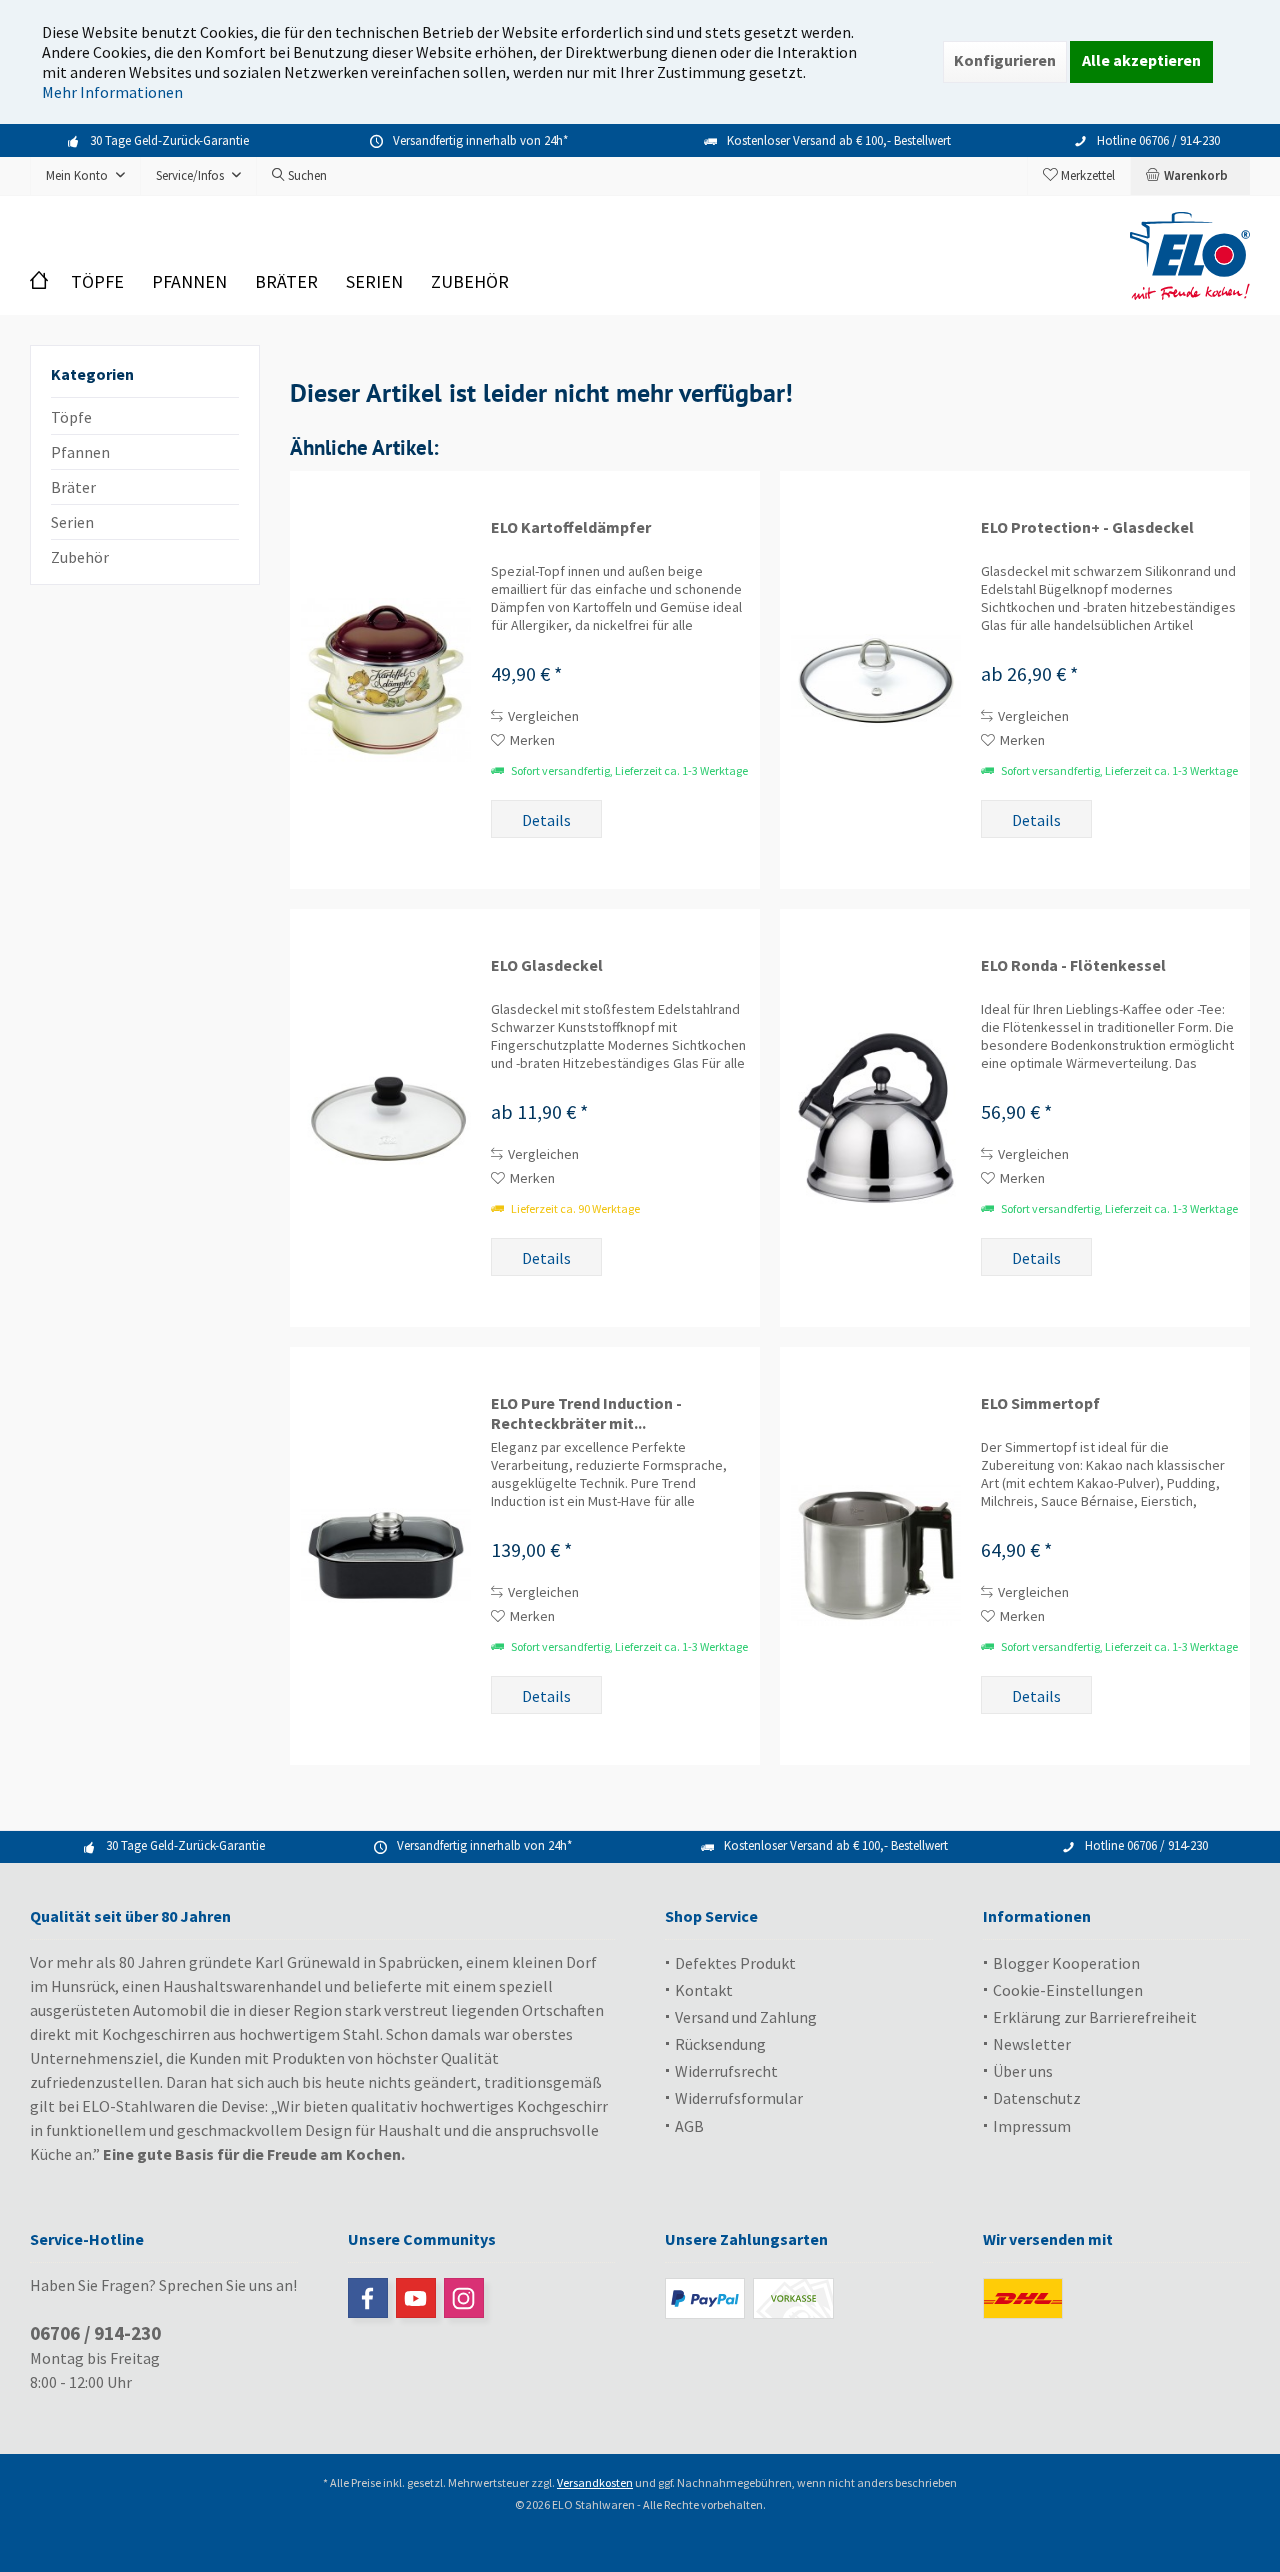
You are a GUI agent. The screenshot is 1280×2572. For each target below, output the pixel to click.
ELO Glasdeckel (547, 965)
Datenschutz (1037, 2098)
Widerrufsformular (739, 2098)
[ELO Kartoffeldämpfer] (386, 680)
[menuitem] (1190, 176)
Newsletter (1032, 2044)
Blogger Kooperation (1066, 1963)
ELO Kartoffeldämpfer (571, 527)
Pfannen (80, 452)
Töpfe (71, 417)
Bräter (73, 487)
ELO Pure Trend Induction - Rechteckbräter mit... (586, 1413)
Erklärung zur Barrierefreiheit (1095, 2017)
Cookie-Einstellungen (1068, 1990)
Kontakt (704, 1990)
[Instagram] (464, 2298)
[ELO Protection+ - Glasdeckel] (876, 680)
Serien (72, 522)
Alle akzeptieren (1141, 60)
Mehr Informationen (112, 92)
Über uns (1023, 2071)
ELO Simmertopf (1040, 1403)
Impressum (1032, 2126)
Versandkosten (595, 2482)
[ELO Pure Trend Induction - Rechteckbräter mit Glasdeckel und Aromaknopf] (386, 1556)
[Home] (43, 282)
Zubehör (80, 557)
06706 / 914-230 (95, 2333)
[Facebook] (368, 2298)
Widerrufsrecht (726, 2071)
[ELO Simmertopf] (876, 1556)
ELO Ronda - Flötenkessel (1073, 965)
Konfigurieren (1005, 60)
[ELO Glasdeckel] (386, 1118)
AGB (689, 2126)
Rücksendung (720, 2044)
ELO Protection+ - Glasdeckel (1087, 527)
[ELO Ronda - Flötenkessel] (876, 1118)
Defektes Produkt (735, 1963)
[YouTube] (416, 2298)
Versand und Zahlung (746, 2017)
